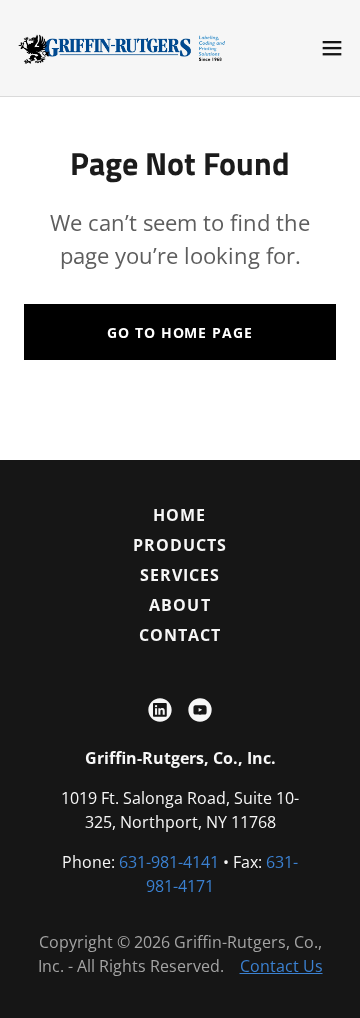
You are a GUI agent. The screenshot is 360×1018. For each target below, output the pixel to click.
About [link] (179, 605)
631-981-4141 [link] (169, 862)
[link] (128, 48)
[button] (332, 48)
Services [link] (180, 575)
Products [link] (180, 545)
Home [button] (179, 515)
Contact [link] (180, 635)
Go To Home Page (179, 332)
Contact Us (281, 966)
